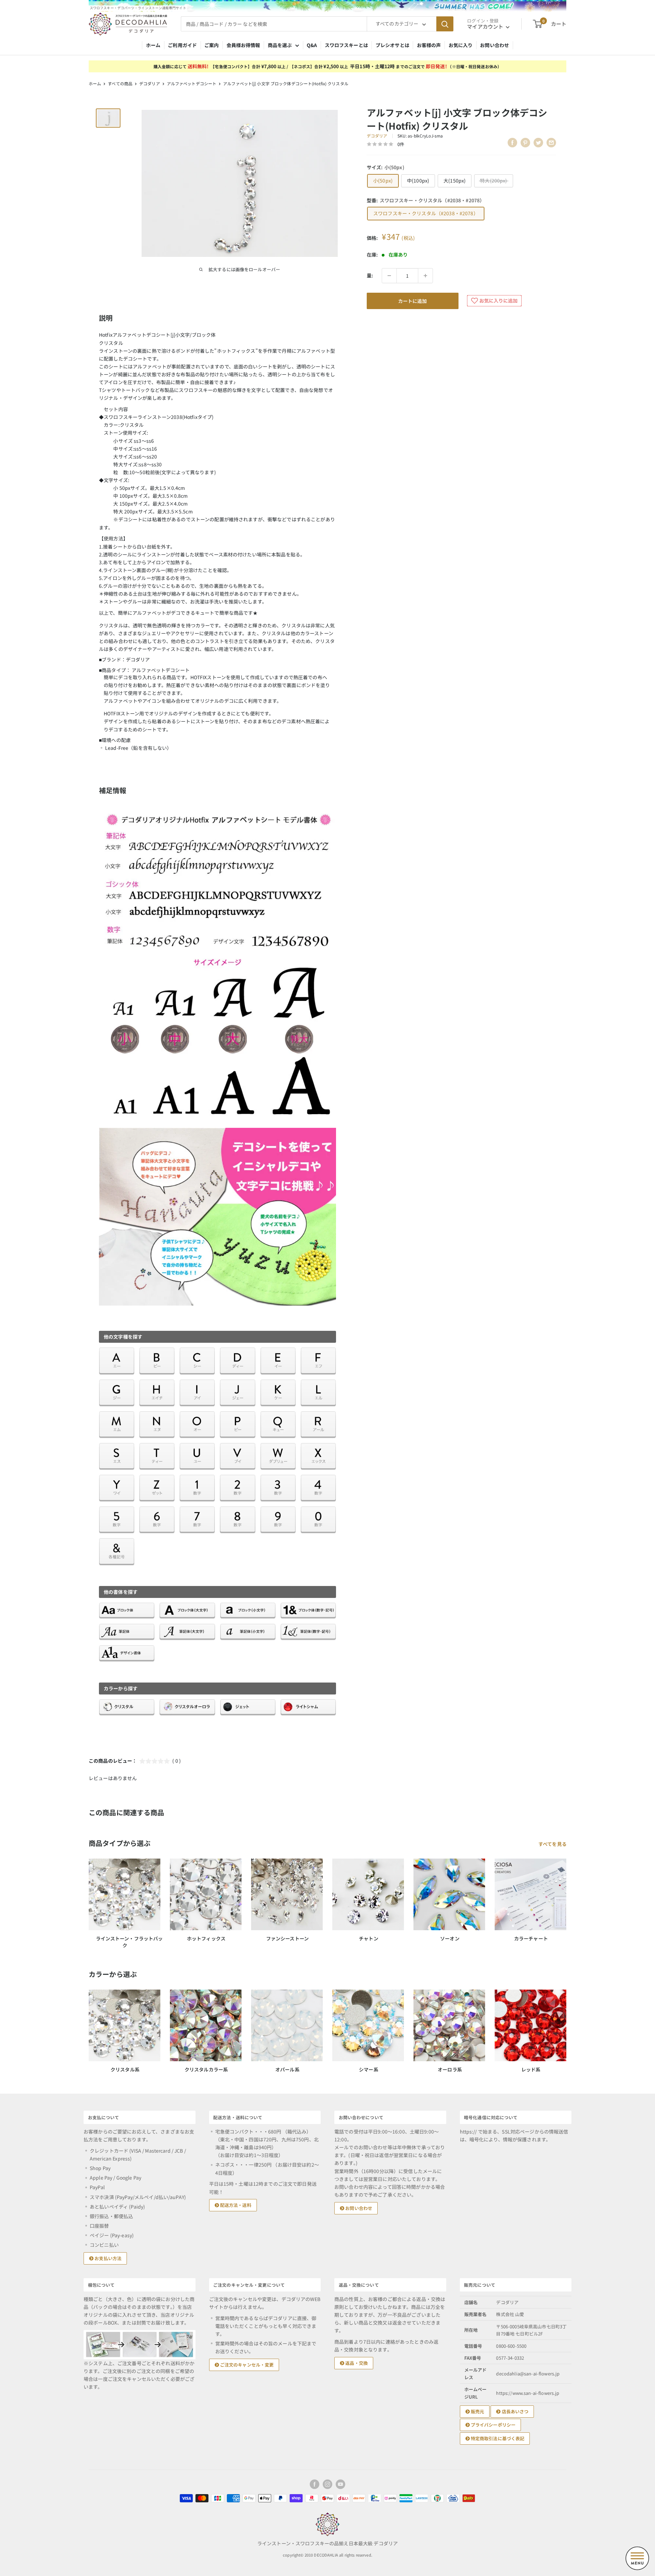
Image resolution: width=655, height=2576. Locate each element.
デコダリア (150, 83)
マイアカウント (486, 26)
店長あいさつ (514, 2411)
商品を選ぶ (280, 45)
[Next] (566, 2025)
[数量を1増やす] (425, 276)
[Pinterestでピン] (525, 143)
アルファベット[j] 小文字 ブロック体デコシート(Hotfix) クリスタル (286, 83)
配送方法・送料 (235, 2205)
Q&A (312, 45)
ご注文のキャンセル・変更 (246, 2365)
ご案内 (212, 45)
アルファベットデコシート (192, 83)
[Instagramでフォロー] (327, 2484)
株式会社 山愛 (510, 2314)
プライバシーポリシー (493, 2425)
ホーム (153, 45)
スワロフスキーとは (346, 45)
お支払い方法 (107, 2258)
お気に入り (461, 45)
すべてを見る (553, 1844)
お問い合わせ (494, 45)
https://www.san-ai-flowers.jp (528, 2393)
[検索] (445, 24)
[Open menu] (637, 2558)
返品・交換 (356, 2363)
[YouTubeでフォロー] (340, 2484)
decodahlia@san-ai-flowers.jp (528, 2374)
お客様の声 (429, 45)
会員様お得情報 (243, 45)
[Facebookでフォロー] (315, 2484)
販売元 (477, 2411)
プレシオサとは (392, 45)
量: (370, 275)
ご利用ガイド (182, 45)
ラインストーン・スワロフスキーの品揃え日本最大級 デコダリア (327, 2543)
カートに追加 (412, 301)
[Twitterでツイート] (538, 143)
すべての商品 (120, 83)
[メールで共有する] (551, 143)
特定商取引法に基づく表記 (497, 2438)
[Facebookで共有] (512, 143)
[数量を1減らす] (389, 276)
